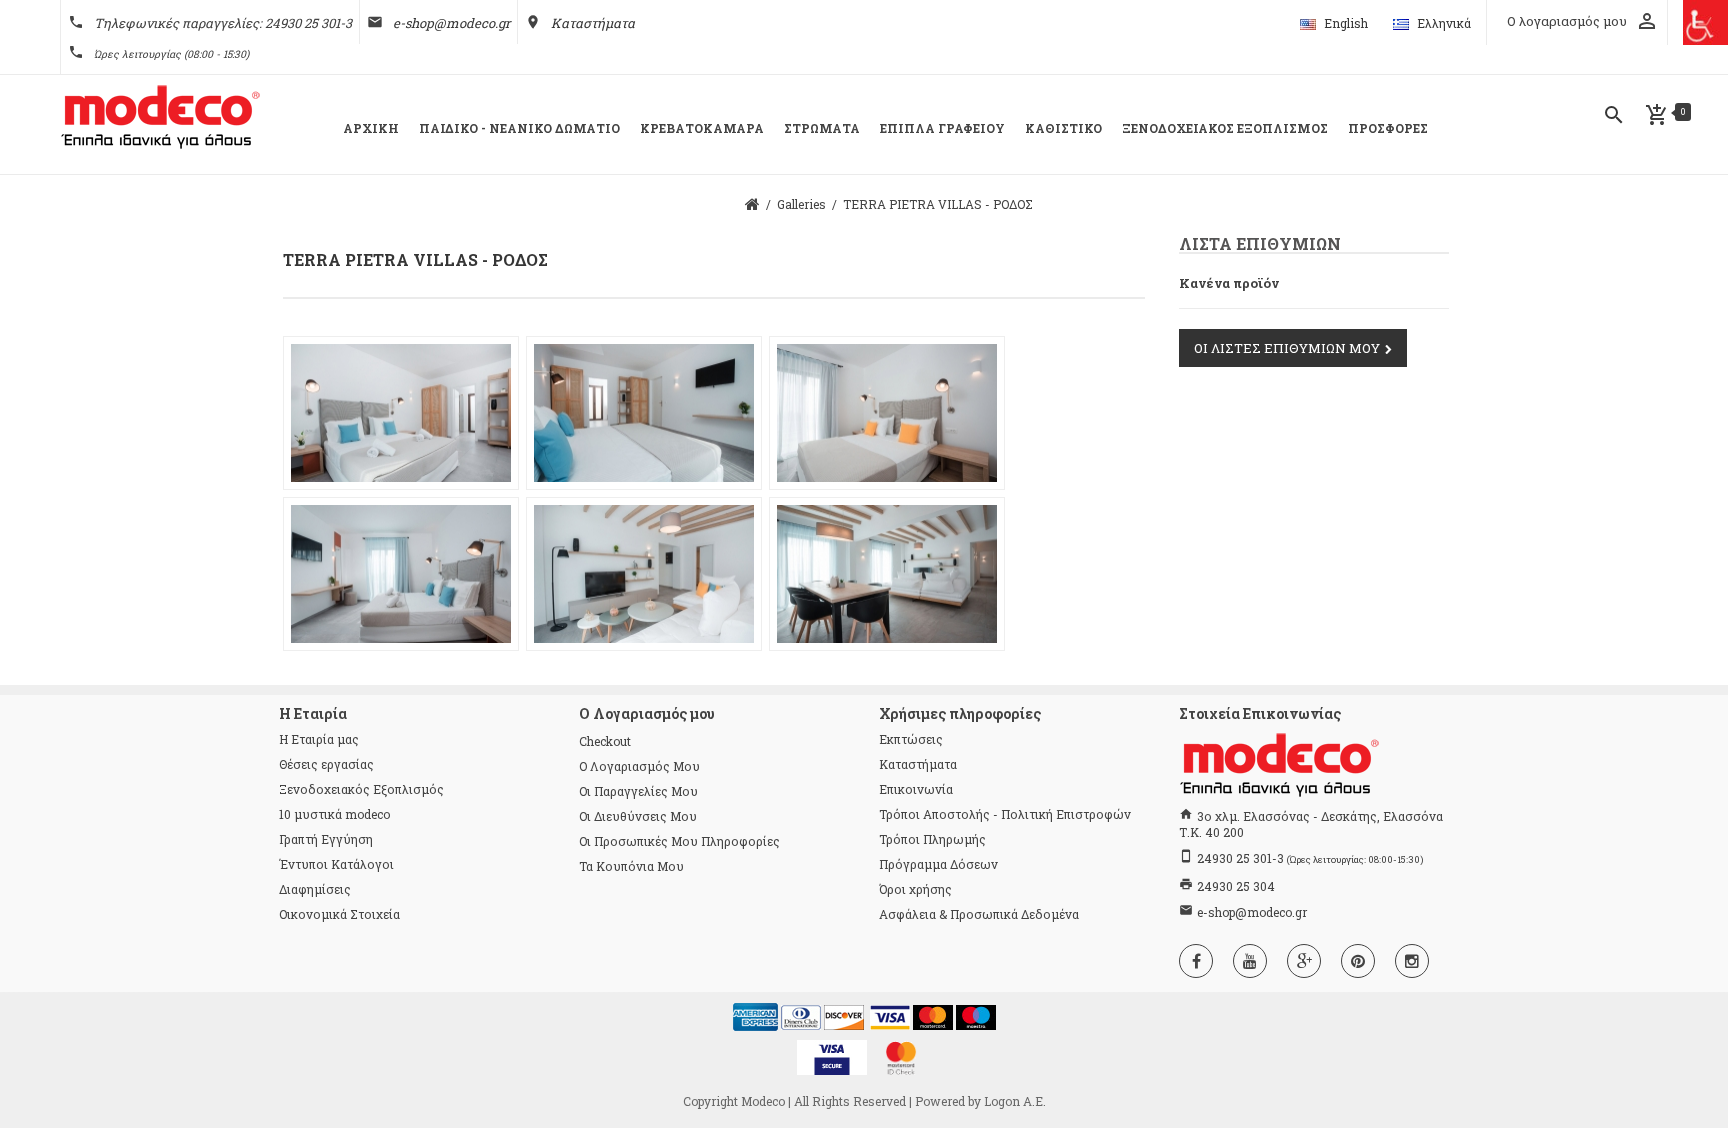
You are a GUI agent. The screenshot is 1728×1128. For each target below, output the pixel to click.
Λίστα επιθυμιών (1260, 243)
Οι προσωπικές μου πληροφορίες (679, 841)
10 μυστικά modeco (334, 814)
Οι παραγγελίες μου (638, 791)
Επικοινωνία (916, 789)
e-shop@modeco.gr (451, 23)
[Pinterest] (1358, 961)
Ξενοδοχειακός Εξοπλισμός (361, 789)
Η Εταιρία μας (319, 739)
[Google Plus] (1304, 961)
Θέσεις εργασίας (326, 764)
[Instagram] (1412, 961)
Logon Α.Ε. (1015, 1101)
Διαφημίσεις (315, 889)
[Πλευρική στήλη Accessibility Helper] (1705, 22)
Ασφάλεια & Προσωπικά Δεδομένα (979, 914)
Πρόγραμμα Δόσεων (938, 864)
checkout (605, 741)
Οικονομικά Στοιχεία (339, 914)
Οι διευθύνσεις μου (638, 816)
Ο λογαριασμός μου (639, 766)
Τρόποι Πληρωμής (932, 839)
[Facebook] (1196, 961)
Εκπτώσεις (911, 739)
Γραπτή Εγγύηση (326, 839)
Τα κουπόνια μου (631, 866)
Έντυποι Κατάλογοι (336, 864)
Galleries (801, 204)
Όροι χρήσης (915, 889)
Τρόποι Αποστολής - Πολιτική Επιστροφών (1005, 814)
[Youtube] (1250, 961)
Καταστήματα (593, 23)
